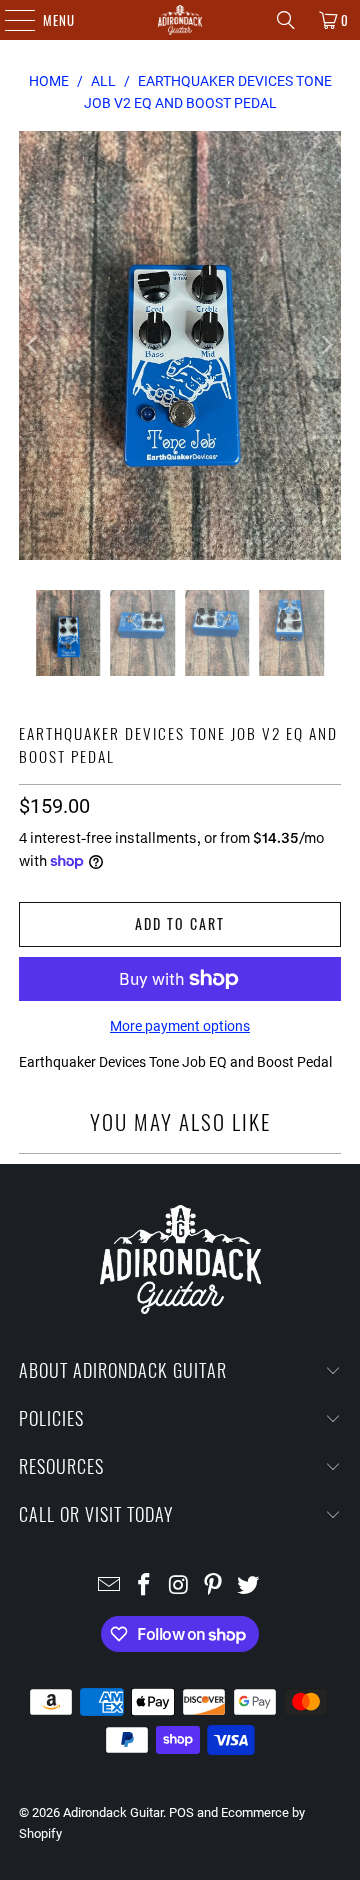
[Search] (286, 20)
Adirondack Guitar (113, 1812)
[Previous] (34, 345)
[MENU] (9, 20)
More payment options (180, 1026)
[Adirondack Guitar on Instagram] (179, 1586)
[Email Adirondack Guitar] (110, 1586)
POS (181, 1812)
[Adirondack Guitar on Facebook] (144, 1586)
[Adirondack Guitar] (180, 20)
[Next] (326, 345)
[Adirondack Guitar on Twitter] (249, 1586)
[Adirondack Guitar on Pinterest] (214, 1586)
